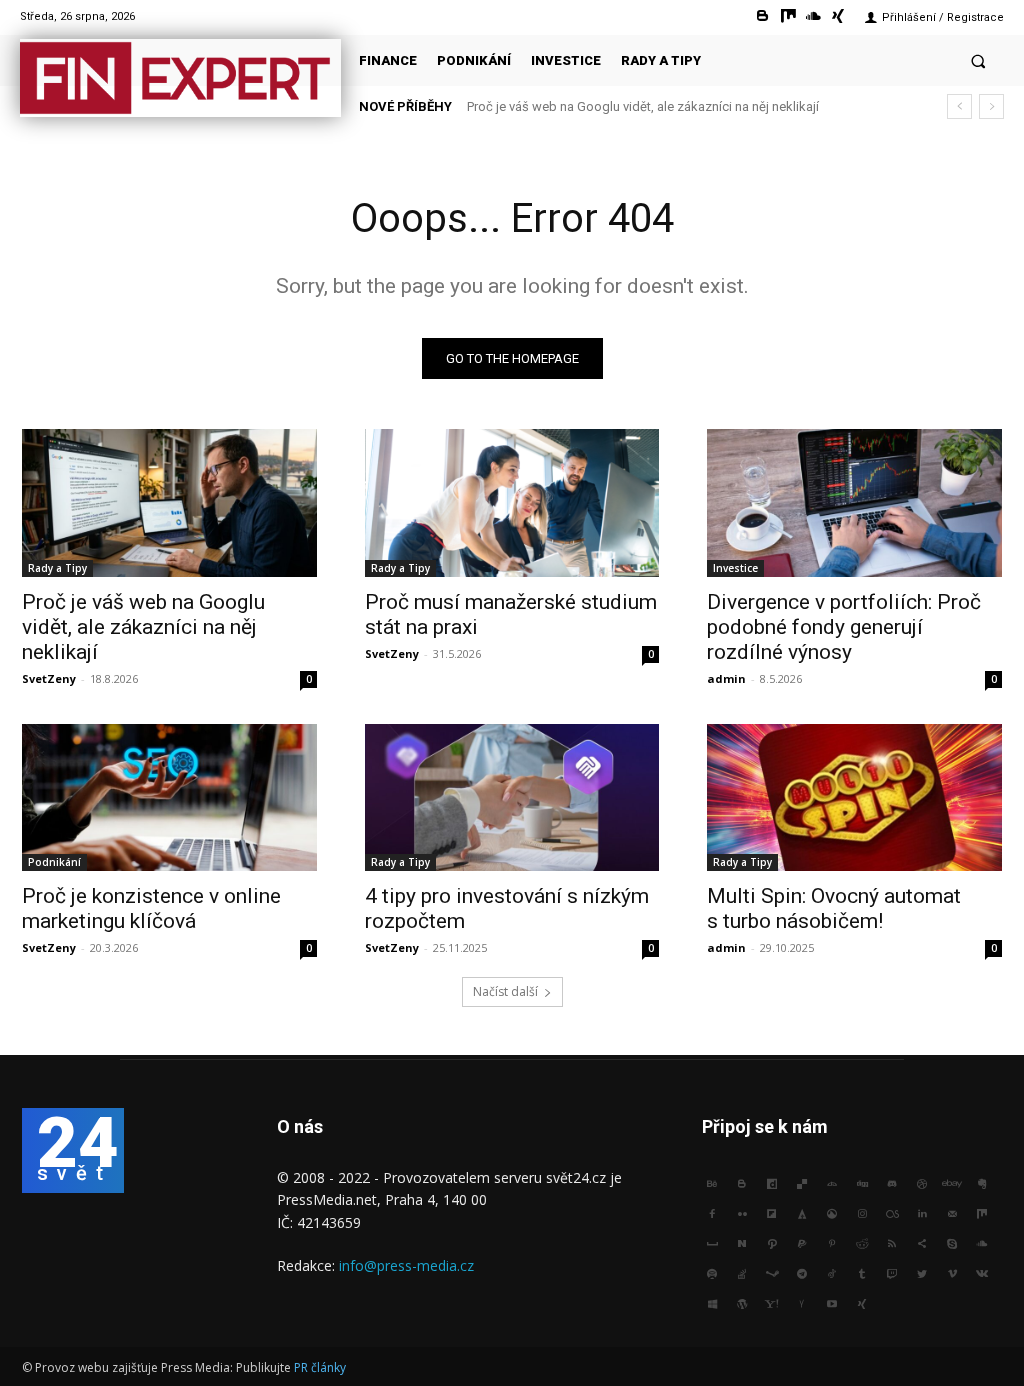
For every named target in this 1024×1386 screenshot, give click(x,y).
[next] (991, 106)
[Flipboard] (772, 1212)
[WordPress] (742, 1302)
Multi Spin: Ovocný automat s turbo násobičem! (834, 908)
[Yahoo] (772, 1302)
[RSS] (892, 1242)
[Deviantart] (832, 1182)
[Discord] (892, 1182)
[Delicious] (802, 1182)
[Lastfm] (892, 1212)
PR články (320, 1367)
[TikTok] (832, 1272)
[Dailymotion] (772, 1182)
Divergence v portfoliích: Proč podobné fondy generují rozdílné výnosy (844, 627)
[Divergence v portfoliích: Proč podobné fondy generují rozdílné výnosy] (854, 502)
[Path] (772, 1242)
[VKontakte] (982, 1272)
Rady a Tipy (57, 568)
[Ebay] (952, 1182)
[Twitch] (892, 1272)
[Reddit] (862, 1242)
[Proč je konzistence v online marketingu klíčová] (169, 797)
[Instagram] (862, 1212)
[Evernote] (982, 1182)
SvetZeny (49, 678)
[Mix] (787, 16)
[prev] (959, 106)
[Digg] (862, 1182)
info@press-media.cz (406, 1265)
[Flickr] (742, 1212)
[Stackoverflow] (742, 1272)
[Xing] (838, 16)
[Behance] (712, 1182)
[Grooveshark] (832, 1212)
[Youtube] (832, 1302)
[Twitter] (922, 1272)
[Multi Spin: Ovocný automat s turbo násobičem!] (854, 797)
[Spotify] (712, 1272)
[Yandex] (802, 1302)
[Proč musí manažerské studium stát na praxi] (512, 502)
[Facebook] (712, 1212)
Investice (735, 568)
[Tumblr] (862, 1272)
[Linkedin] (922, 1212)
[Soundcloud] (813, 16)
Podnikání (54, 862)
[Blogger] (762, 16)
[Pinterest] (832, 1242)
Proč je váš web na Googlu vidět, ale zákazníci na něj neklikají (143, 627)
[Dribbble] (922, 1182)
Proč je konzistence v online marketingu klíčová (151, 908)
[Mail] (952, 1212)
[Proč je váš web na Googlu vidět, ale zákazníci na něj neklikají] (169, 502)
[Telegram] (802, 1272)
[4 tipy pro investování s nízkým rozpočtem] (512, 797)
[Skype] (952, 1242)
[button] (978, 60)
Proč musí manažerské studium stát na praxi (604, 106)
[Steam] (772, 1272)
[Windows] (712, 1302)
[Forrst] (802, 1212)
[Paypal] (802, 1242)
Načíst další (505, 991)
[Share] (922, 1242)
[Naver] (742, 1242)
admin (726, 678)
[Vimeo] (952, 1272)
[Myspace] (712, 1242)
